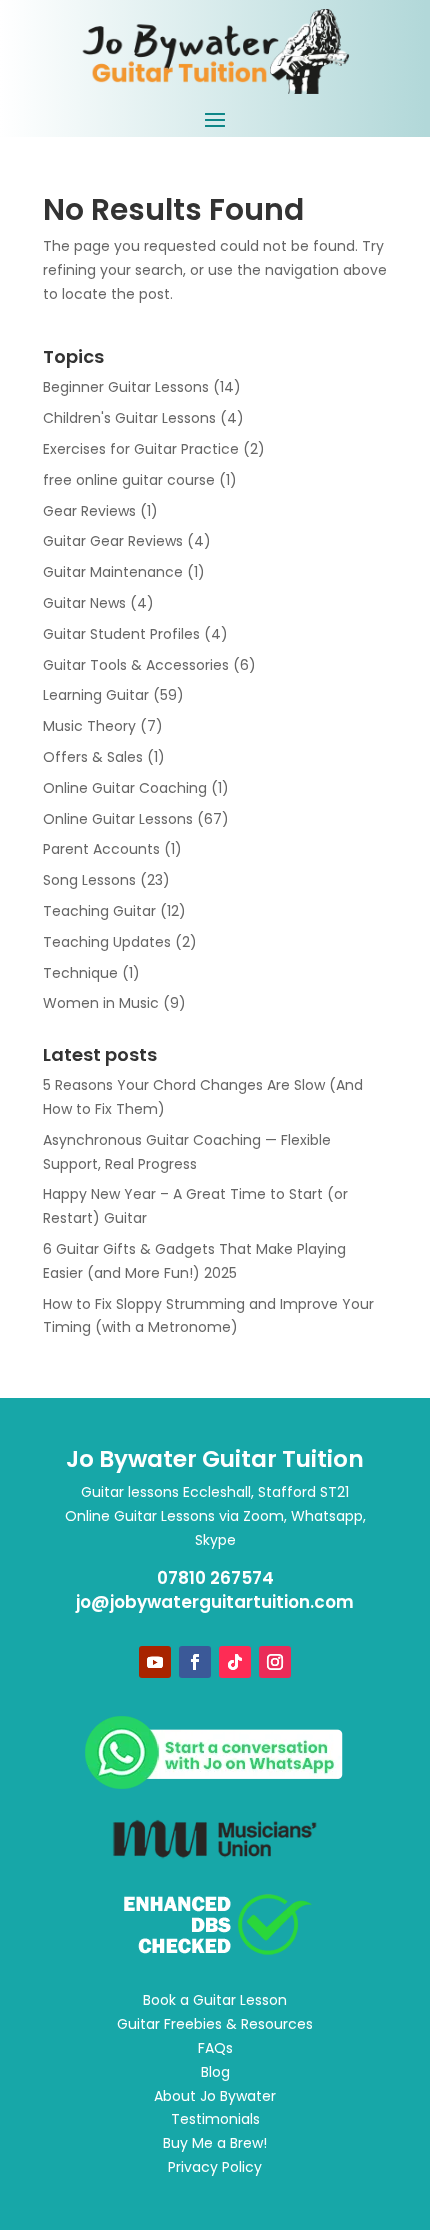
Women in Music (101, 1003)
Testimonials (215, 2119)
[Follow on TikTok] (235, 1662)
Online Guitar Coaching (125, 788)
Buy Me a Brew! (215, 2143)
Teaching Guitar (99, 911)
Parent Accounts (101, 849)
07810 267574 (215, 1578)
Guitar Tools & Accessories (136, 665)
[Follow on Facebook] (195, 1662)
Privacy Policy (215, 2167)
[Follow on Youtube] (155, 1662)
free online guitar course (129, 480)
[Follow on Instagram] (275, 1662)
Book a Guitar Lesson (215, 2000)
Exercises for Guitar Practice (141, 449)
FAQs (215, 2048)
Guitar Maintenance (113, 572)
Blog (215, 2072)
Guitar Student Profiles (121, 634)
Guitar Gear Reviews (113, 541)
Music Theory (89, 726)
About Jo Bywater (215, 2096)
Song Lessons (89, 880)
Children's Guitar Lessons (129, 418)
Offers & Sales (93, 757)
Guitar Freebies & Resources (215, 2024)
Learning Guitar (96, 695)
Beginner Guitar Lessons (126, 387)
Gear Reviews (89, 511)
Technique (80, 973)
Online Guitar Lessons (118, 819)
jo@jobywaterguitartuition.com (215, 1602)
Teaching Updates (107, 942)
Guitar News (84, 603)
